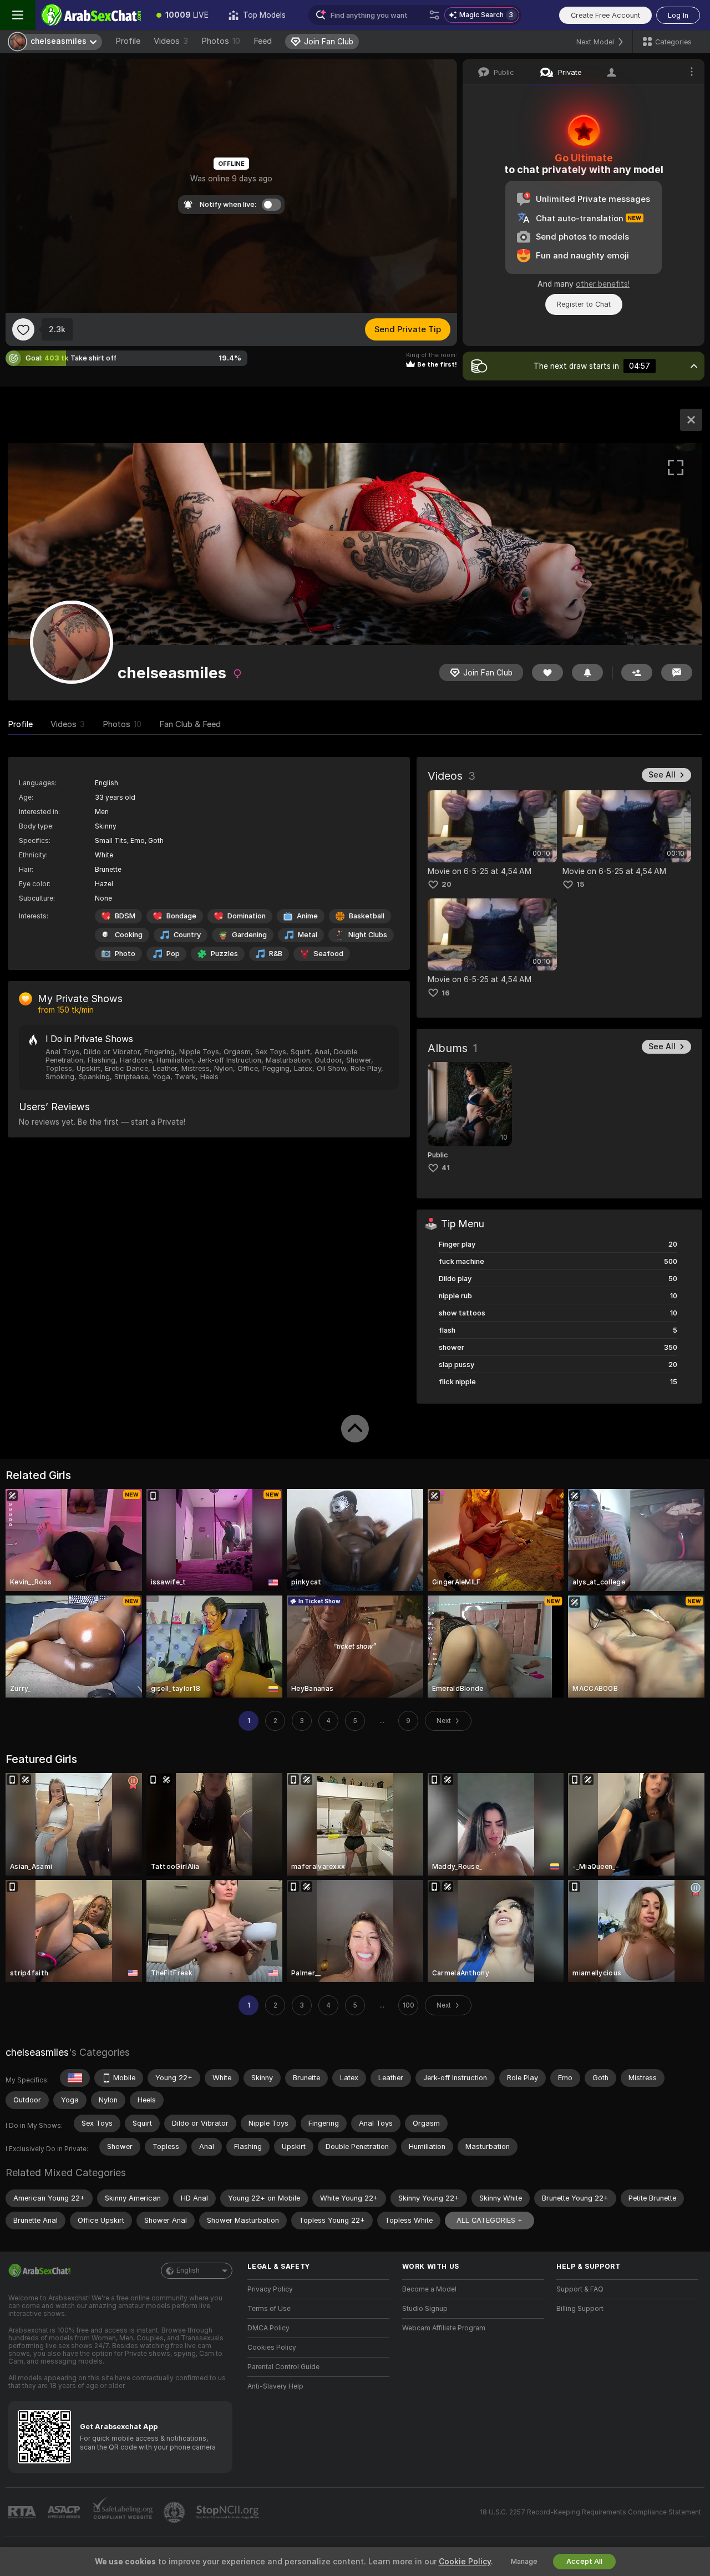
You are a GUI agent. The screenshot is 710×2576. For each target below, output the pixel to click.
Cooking (129, 935)
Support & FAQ (580, 2289)
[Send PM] (677, 672)
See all (662, 775)
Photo (125, 954)
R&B (276, 954)
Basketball (367, 916)
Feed (263, 41)
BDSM (125, 916)
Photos (221, 41)
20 (447, 884)
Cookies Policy (272, 2348)
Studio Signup (425, 2309)
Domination (247, 916)
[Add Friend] (637, 672)
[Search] (434, 15)
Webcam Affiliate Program (444, 2328)
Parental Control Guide (283, 2367)
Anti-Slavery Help (275, 2386)
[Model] (691, 420)
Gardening (249, 935)
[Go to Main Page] (91, 15)
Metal (308, 935)
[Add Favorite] (23, 329)
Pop (173, 954)
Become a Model (429, 2289)
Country (187, 935)
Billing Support (580, 2309)
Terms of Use (269, 2309)
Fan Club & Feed (190, 724)
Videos (171, 41)
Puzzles (224, 954)
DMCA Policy (268, 2328)
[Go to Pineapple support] (175, 2512)
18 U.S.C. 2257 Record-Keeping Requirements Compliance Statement (590, 2512)
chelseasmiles (37, 2052)
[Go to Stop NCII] (229, 2512)
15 (580, 884)
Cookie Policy (465, 2562)
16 (446, 993)
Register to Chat (584, 304)
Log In (678, 15)
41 (446, 1168)
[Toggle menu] (18, 15)
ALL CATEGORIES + (490, 2220)
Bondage (181, 916)
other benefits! (603, 284)
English (188, 2270)
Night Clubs (368, 935)
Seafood (328, 954)
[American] (75, 2078)
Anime (307, 916)
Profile (128, 41)
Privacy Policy (270, 2289)
